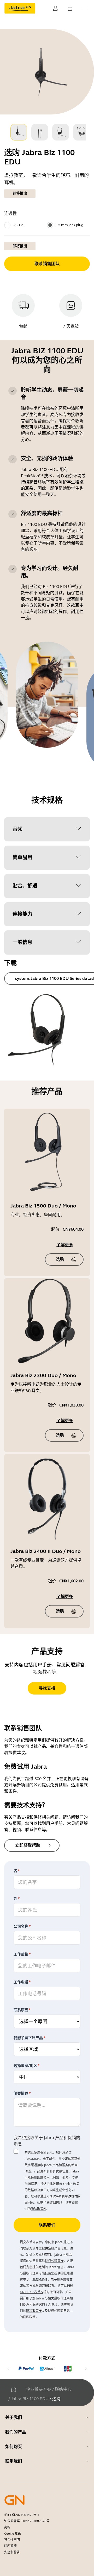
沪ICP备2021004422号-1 (22, 2515)
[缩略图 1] (19, 132)
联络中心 (63, 2389)
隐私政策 (10, 2546)
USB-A (18, 225)
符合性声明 (12, 2540)
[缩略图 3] (61, 132)
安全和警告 (12, 2552)
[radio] (7, 225)
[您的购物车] (70, 8)
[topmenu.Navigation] (85, 8)
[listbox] (47, 132)
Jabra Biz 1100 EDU (30, 2399)
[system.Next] (86, 2369)
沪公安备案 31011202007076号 (27, 2521)
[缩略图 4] (81, 132)
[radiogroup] (47, 225)
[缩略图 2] (40, 132)
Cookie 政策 (13, 2534)
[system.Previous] (8, 2369)
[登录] (55, 8)
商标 (7, 2527)
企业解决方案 (39, 2389)
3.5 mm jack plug (69, 225)
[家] (14, 2389)
